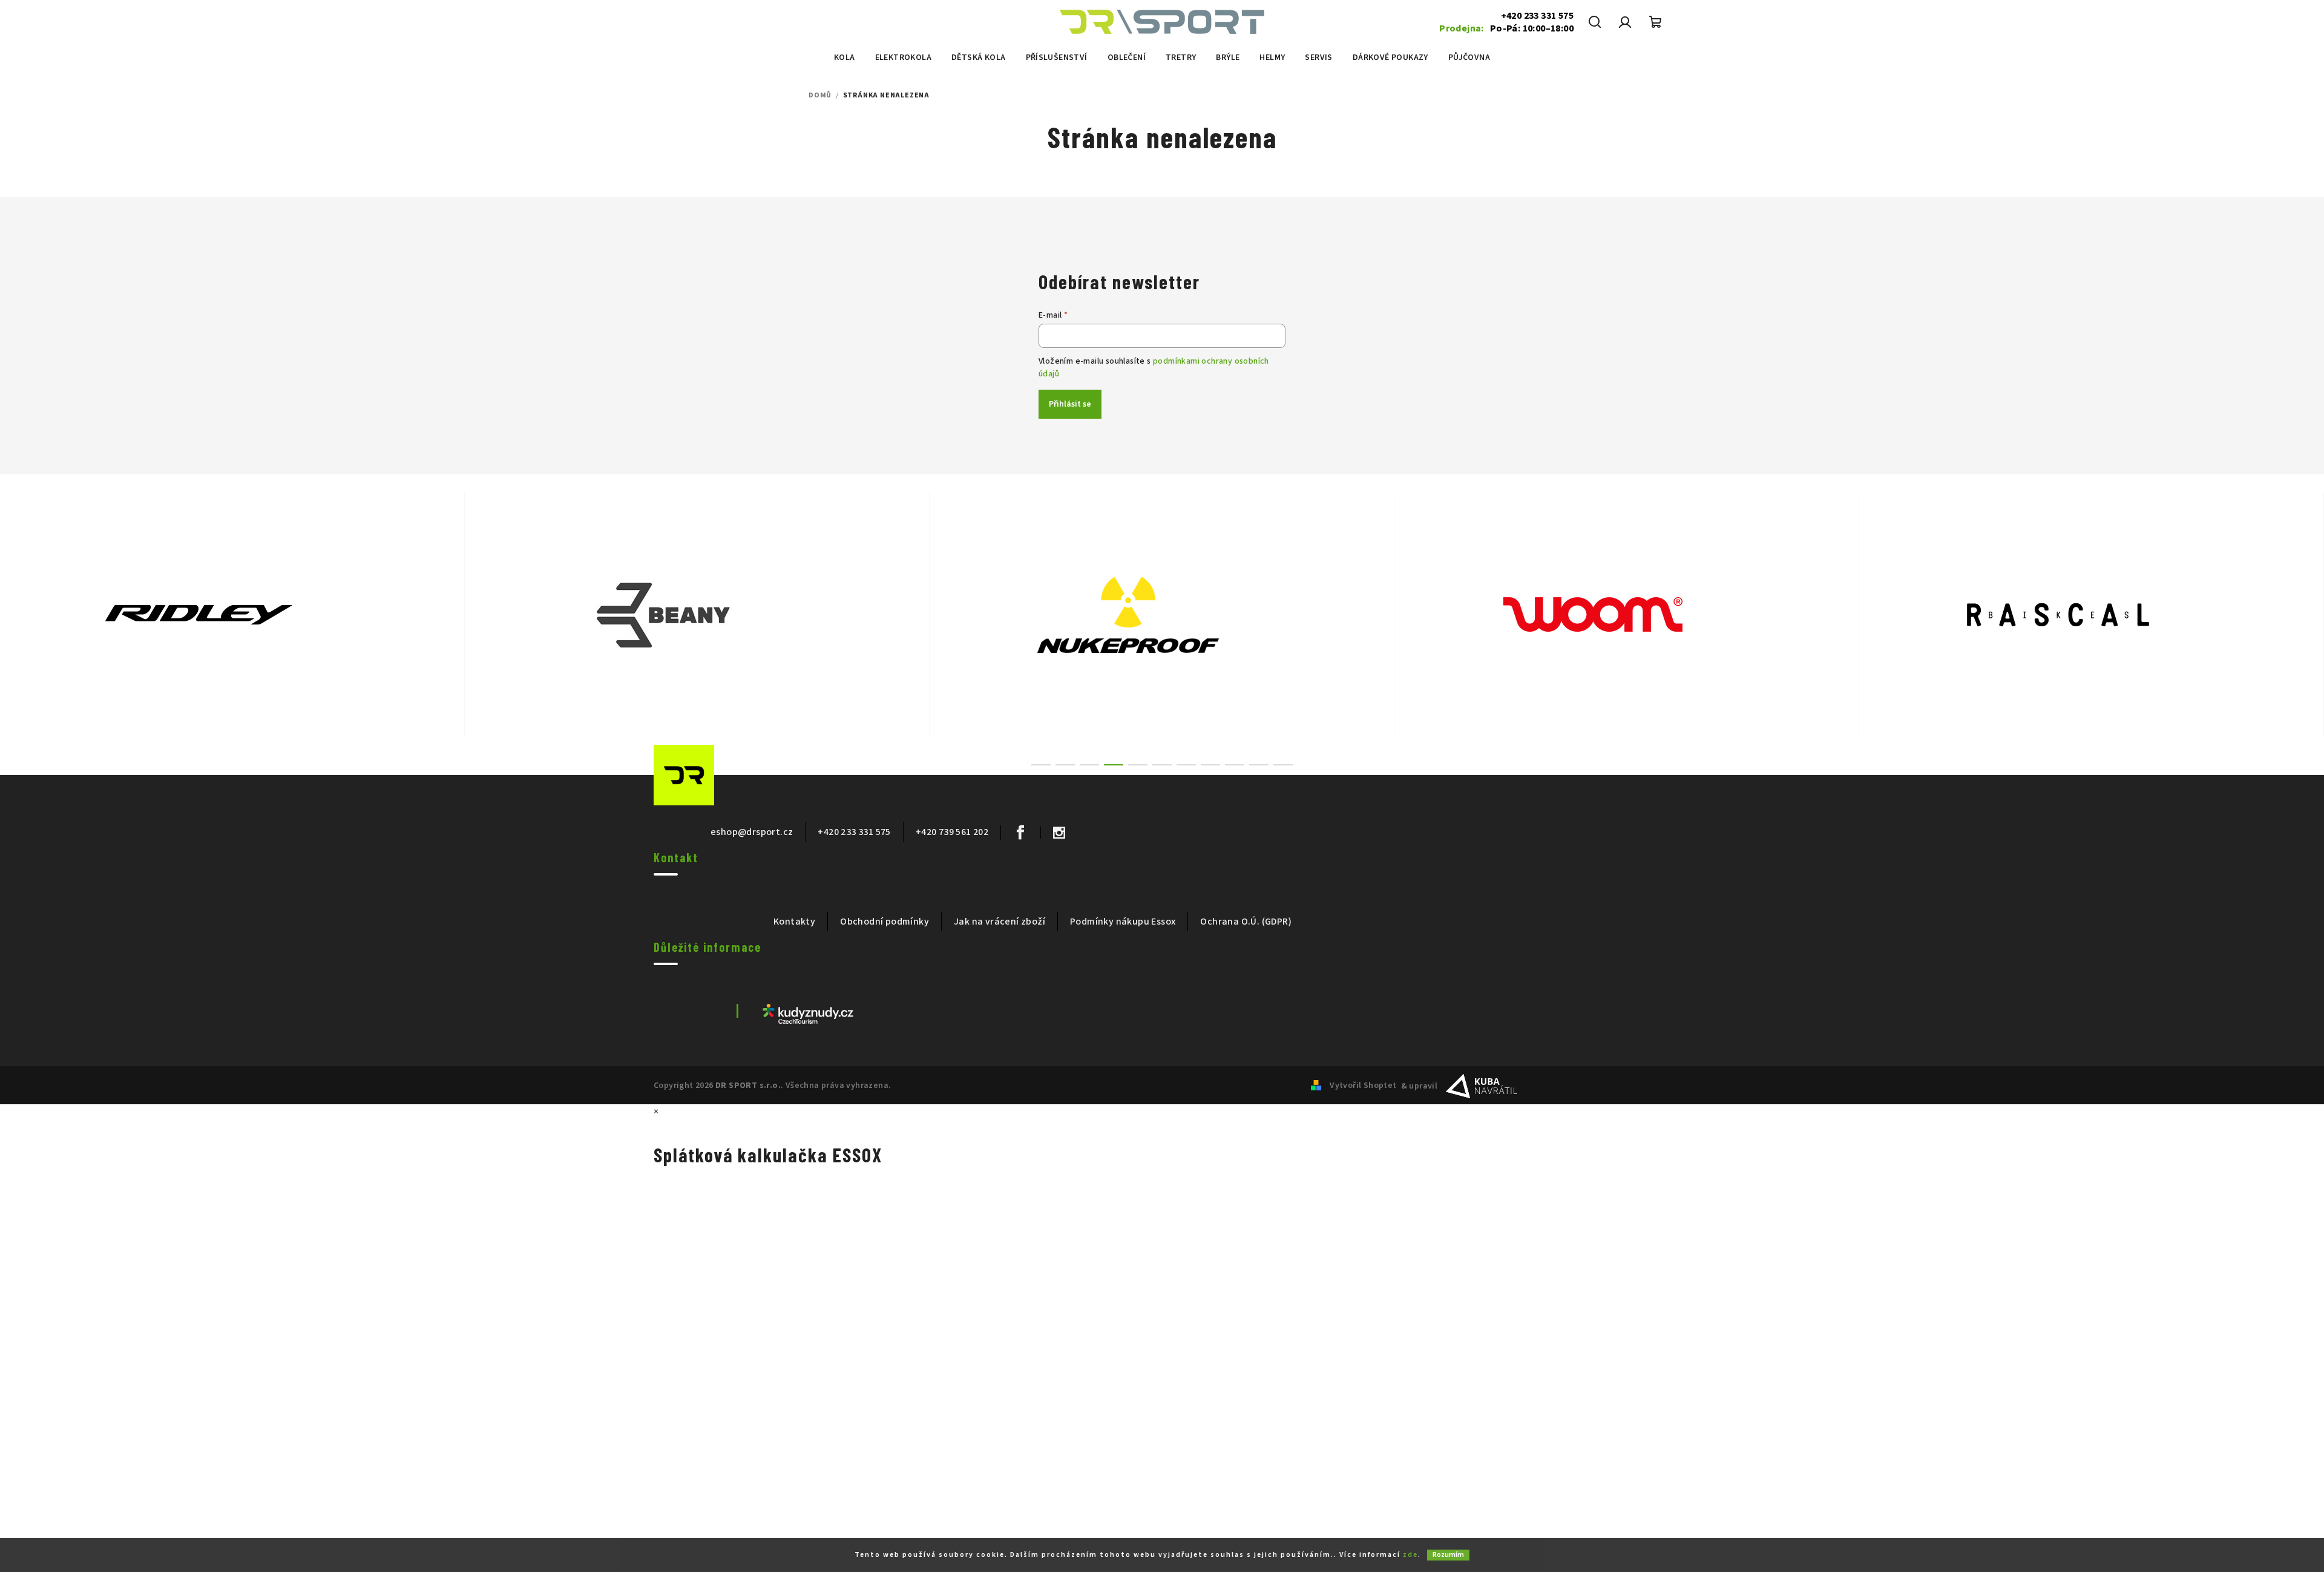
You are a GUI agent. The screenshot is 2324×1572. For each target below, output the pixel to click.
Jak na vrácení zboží (1000, 922)
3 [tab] (1089, 765)
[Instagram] (1059, 833)
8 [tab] (1210, 765)
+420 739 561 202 (952, 832)
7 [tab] (1186, 765)
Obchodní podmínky (885, 922)
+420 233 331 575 (1537, 16)
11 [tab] (1283, 765)
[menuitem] (845, 57)
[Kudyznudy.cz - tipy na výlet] (808, 1014)
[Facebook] (1020, 833)
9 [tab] (1235, 765)
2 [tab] (1065, 765)
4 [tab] (1114, 765)
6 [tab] (1162, 765)
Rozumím (1448, 1555)
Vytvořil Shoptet (1363, 1086)
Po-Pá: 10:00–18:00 (1506, 28)
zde (1410, 1555)
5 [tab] (1138, 765)
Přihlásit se (1070, 404)
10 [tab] (1259, 765)
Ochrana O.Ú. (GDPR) (1246, 922)
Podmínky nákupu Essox (1123, 922)
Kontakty (794, 922)
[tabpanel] (232, 614)
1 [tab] (1041, 765)
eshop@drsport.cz (752, 832)
